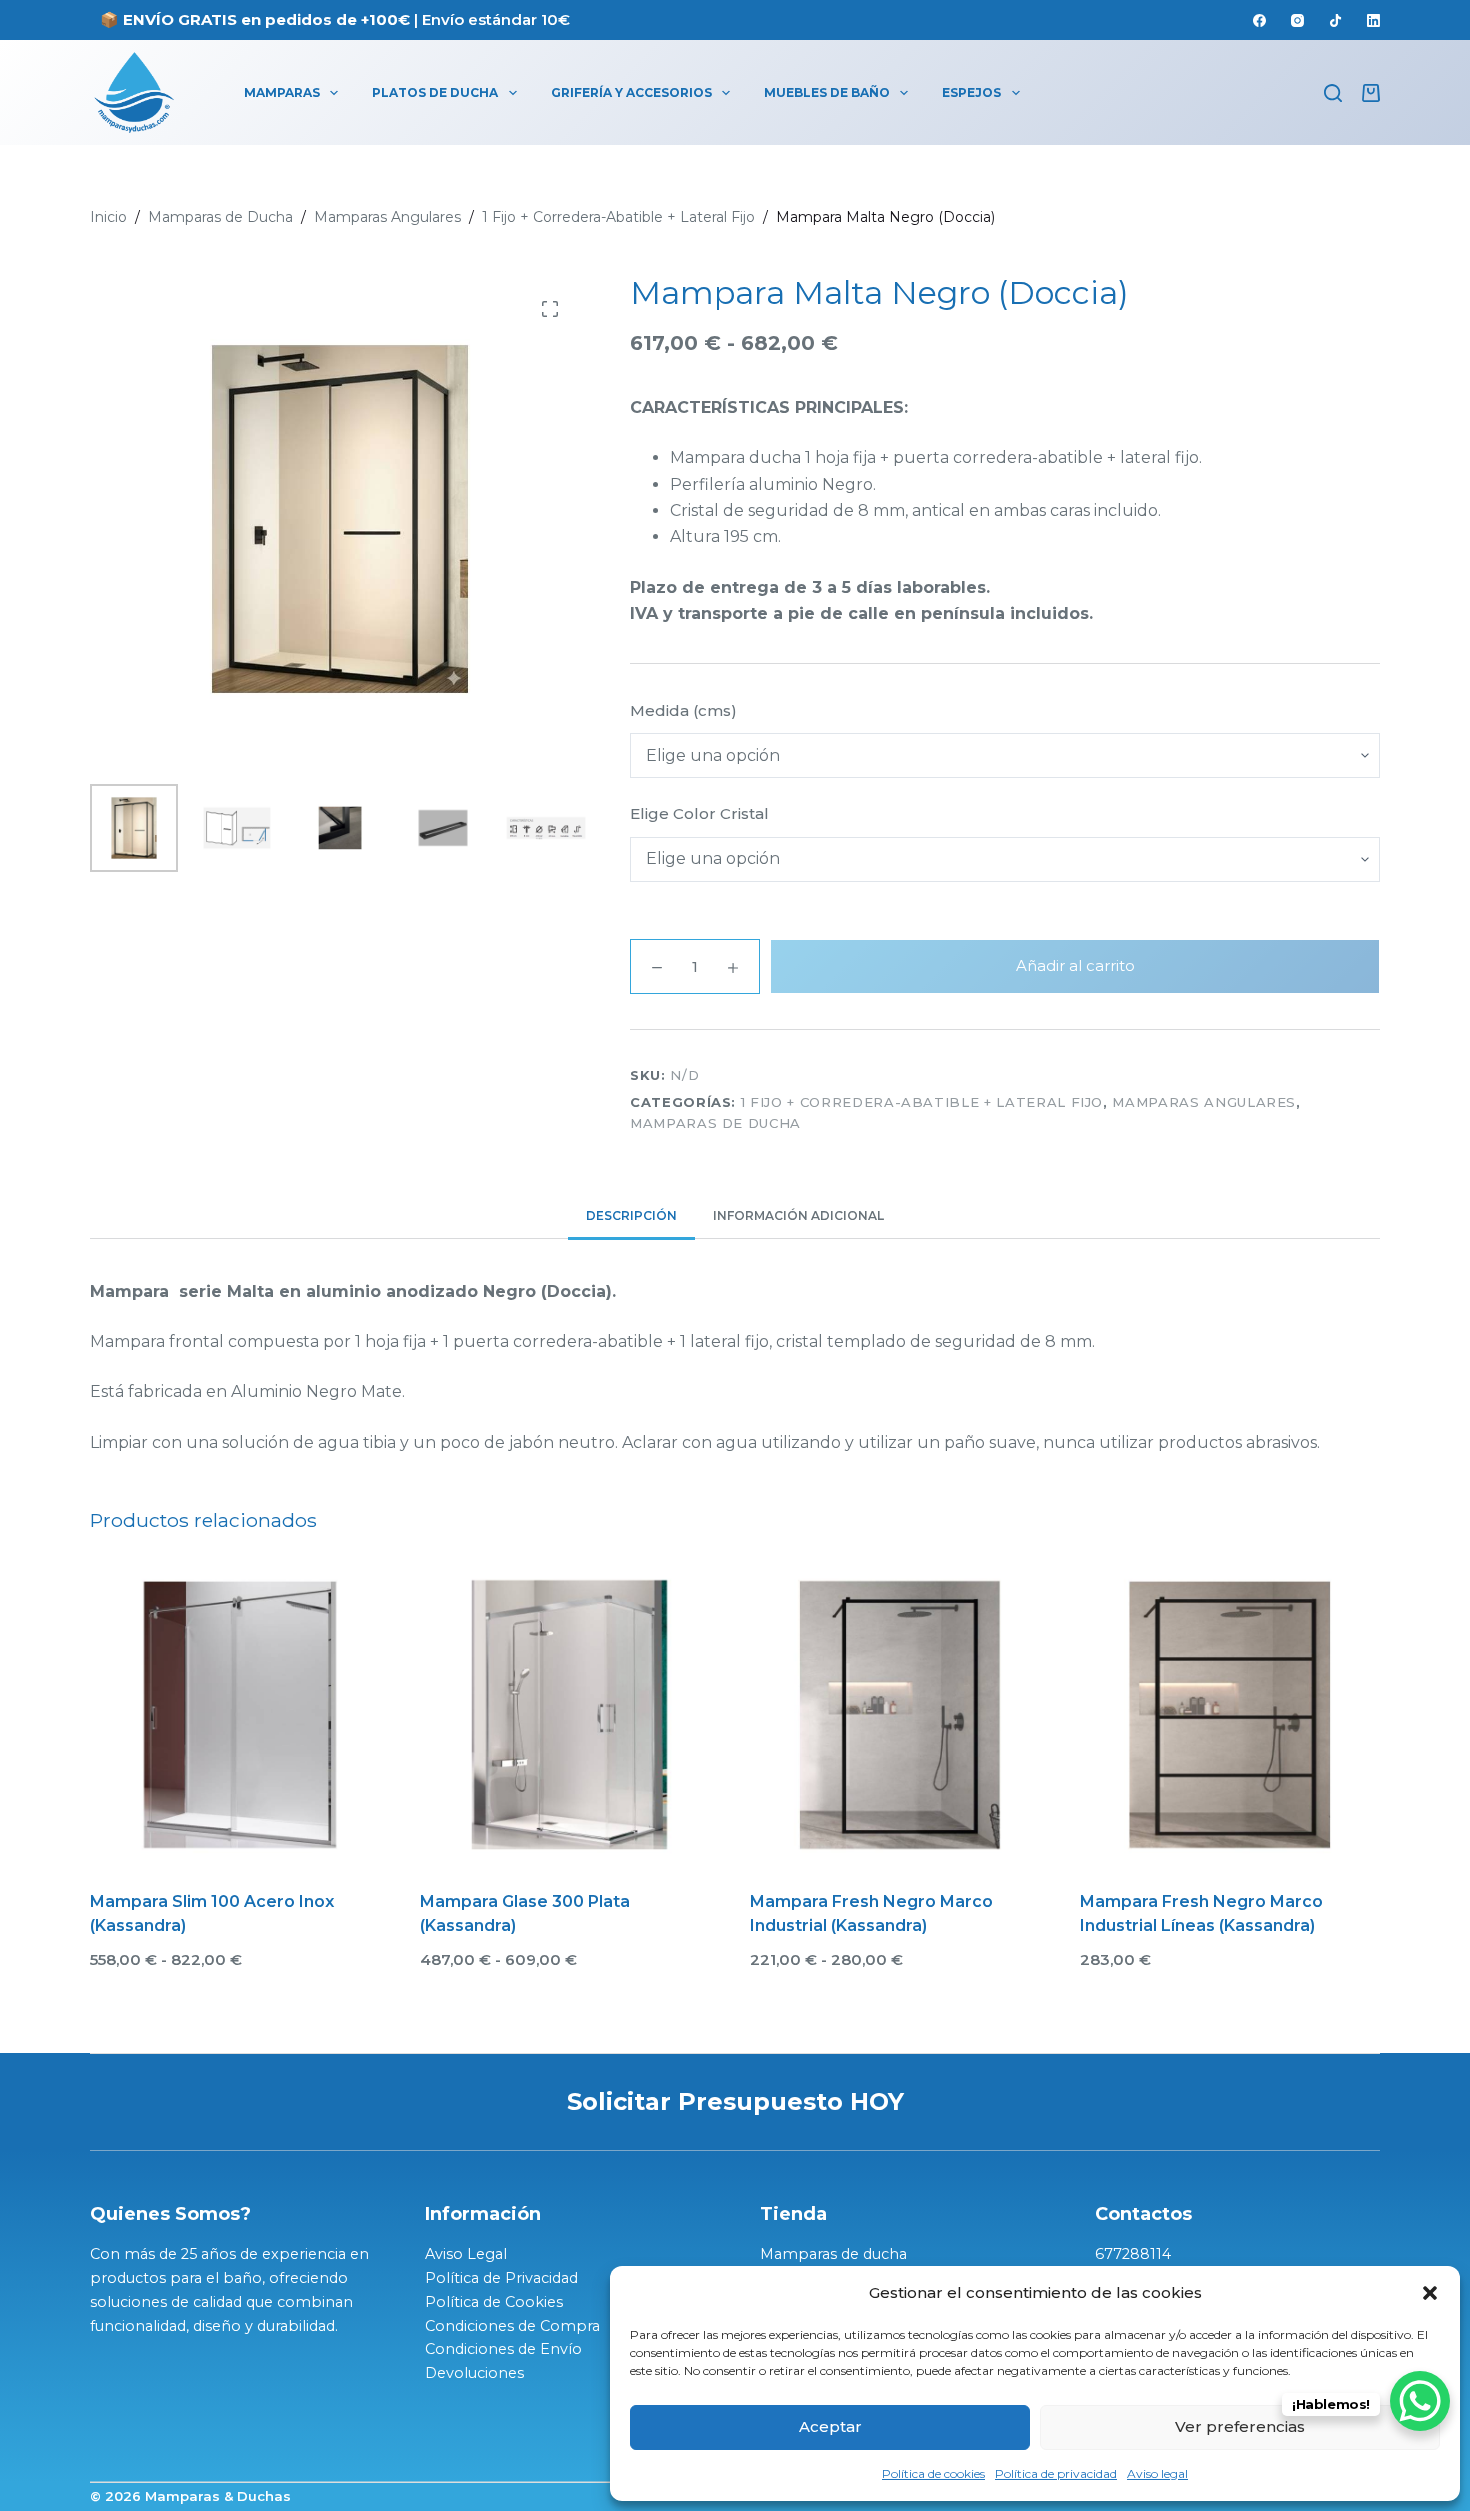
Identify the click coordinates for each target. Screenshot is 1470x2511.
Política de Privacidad (501, 2278)
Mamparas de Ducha (715, 1123)
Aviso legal (1157, 2473)
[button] (1430, 2293)
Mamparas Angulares (1204, 1102)
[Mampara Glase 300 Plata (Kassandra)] (570, 1715)
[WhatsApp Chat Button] (1420, 2401)
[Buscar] (1333, 93)
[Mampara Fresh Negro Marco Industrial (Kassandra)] (900, 1715)
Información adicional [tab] (798, 1215)
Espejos (971, 92)
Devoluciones (474, 2373)
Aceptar (830, 2426)
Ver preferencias (1240, 2426)
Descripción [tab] (631, 1215)
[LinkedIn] (1373, 20)
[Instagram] (1297, 20)
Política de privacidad (1056, 2473)
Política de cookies (933, 2473)
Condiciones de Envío (503, 2349)
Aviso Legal (466, 2254)
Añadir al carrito (1075, 965)
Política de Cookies (494, 2302)
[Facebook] (1259, 20)
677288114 (1133, 2254)
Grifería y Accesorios (631, 92)
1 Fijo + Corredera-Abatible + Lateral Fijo (922, 1102)
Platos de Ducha (435, 92)
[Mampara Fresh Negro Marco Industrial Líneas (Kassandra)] (1230, 1715)
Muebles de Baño (827, 92)
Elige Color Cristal (699, 813)
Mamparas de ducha (833, 2254)
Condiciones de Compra (512, 2326)
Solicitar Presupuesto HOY (735, 2101)
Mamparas (282, 92)
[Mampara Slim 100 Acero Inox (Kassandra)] (240, 1715)
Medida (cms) (683, 710)
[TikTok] (1335, 20)
